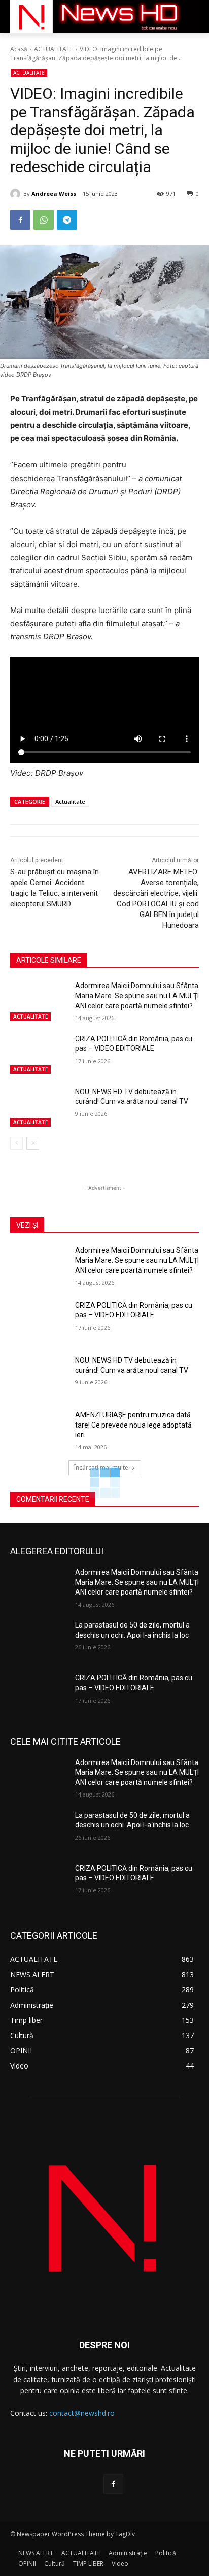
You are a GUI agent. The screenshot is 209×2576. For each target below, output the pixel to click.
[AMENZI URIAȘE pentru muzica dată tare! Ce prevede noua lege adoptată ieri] (39, 1430)
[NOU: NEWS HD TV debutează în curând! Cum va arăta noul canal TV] (39, 1107)
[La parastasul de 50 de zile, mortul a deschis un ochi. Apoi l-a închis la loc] (39, 1640)
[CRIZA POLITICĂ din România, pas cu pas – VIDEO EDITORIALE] (39, 1054)
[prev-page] (16, 1143)
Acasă (19, 49)
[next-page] (33, 1143)
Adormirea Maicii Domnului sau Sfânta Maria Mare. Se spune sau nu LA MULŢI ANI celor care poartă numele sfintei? (137, 995)
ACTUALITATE (54, 49)
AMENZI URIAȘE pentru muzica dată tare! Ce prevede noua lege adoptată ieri (133, 1425)
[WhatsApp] (44, 220)
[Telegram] (67, 220)
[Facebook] (20, 220)
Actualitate (70, 802)
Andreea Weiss (54, 194)
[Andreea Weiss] (17, 194)
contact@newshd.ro (82, 2413)
